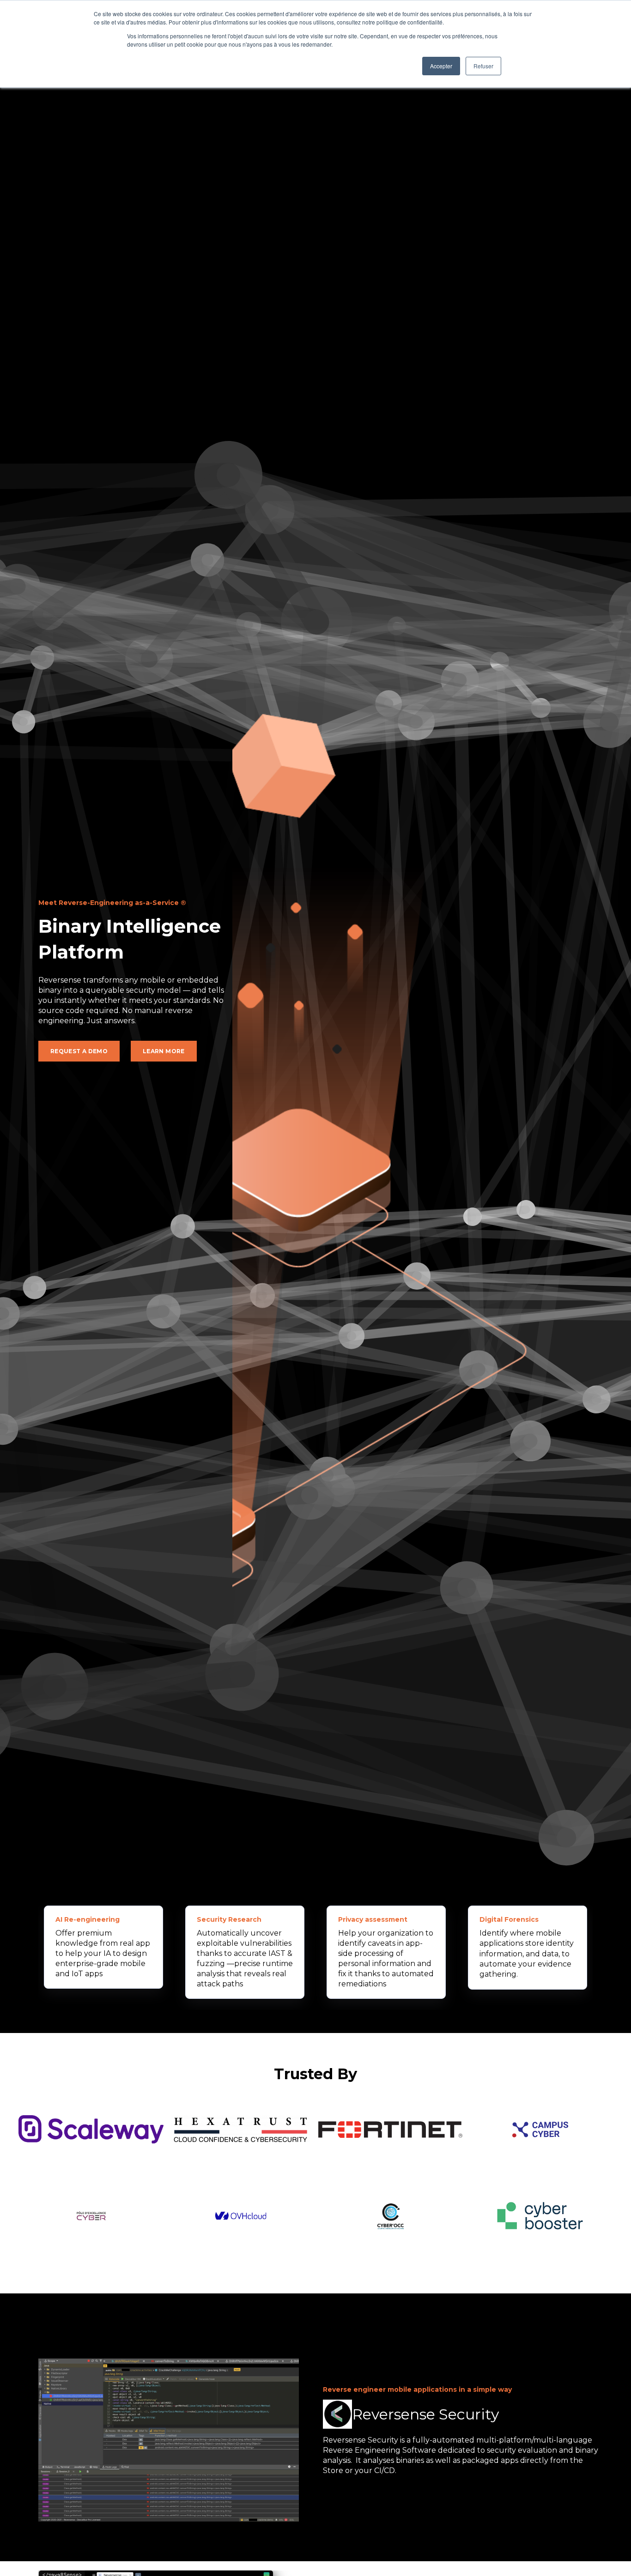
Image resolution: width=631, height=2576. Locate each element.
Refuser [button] (483, 66)
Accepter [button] (441, 66)
